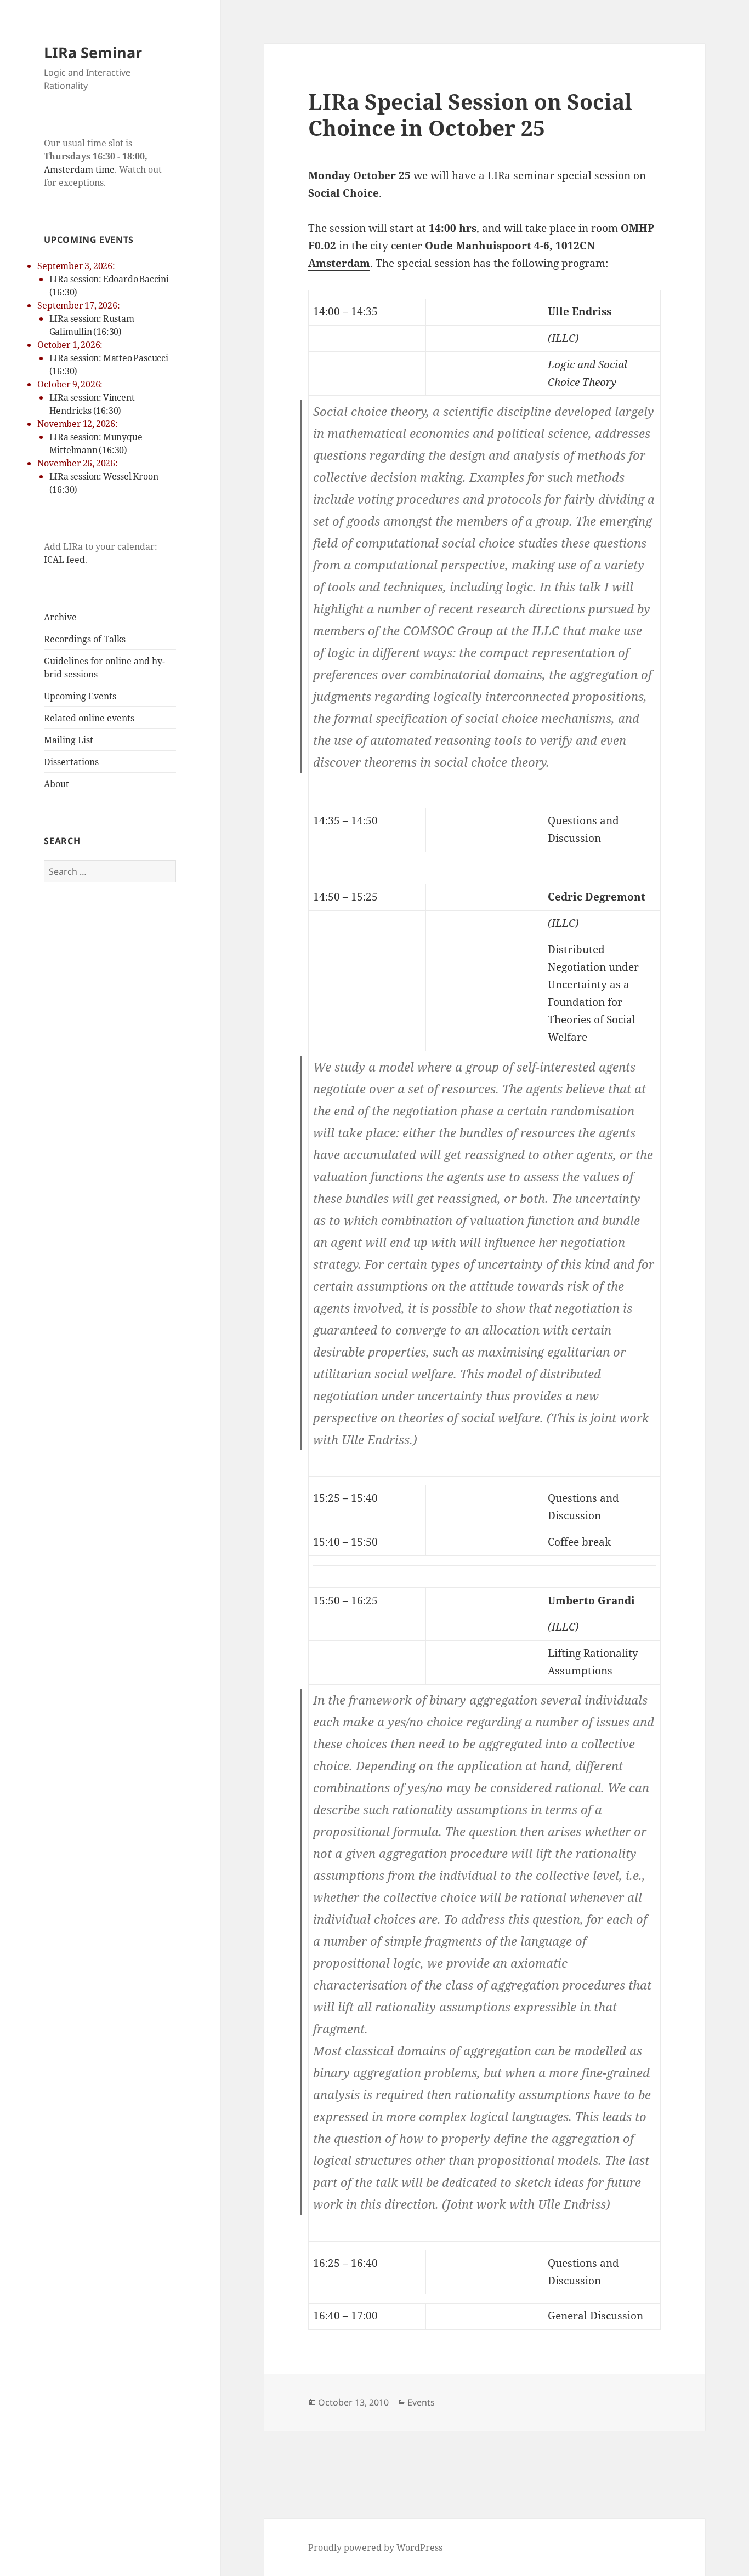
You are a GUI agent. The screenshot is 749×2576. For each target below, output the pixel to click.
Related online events (89, 718)
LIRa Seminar (93, 52)
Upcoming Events (80, 696)
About (56, 784)
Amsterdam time (79, 169)
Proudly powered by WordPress (375, 2547)
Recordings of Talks (85, 639)
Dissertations (71, 762)
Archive (60, 617)
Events (421, 2402)
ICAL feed (64, 560)
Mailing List (69, 740)
